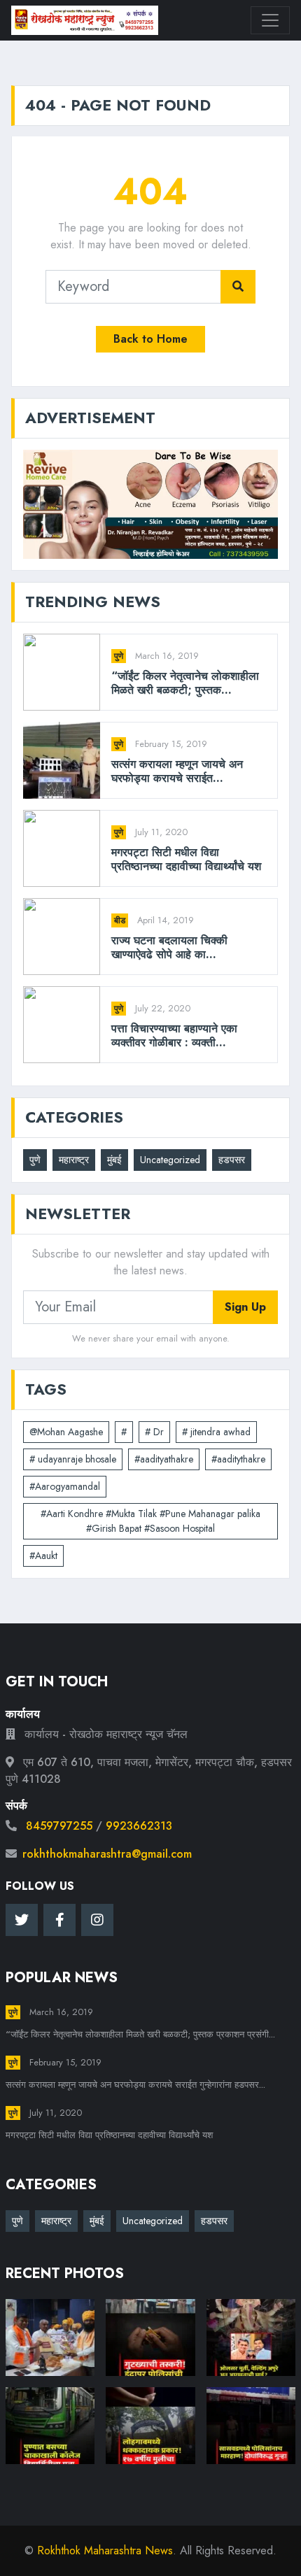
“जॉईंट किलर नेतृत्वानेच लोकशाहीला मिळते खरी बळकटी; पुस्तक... (185, 683)
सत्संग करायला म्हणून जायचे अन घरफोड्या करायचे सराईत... (177, 771)
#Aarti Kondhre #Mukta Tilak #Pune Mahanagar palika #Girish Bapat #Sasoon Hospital (150, 1521)
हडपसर (232, 1160)
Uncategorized (170, 1160)
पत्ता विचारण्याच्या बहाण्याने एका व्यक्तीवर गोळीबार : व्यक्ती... (174, 1035)
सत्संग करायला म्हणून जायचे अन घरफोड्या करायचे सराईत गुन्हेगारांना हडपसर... (135, 2085)
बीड (120, 920)
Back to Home (150, 339)
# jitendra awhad (216, 1432)
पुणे (119, 656)
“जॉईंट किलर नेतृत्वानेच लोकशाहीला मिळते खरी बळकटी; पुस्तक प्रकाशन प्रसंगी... (140, 2034)
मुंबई (114, 1160)
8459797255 (59, 1826)
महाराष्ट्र (74, 1160)
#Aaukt (43, 1556)
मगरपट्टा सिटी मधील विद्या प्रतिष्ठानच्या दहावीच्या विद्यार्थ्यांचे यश (186, 859)
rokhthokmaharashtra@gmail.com (107, 1854)
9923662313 (139, 1826)
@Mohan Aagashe (66, 1432)
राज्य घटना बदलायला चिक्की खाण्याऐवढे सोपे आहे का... (169, 947)
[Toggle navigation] (270, 20)
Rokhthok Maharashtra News (105, 2550)
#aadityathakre (164, 1459)
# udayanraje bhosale (73, 1459)
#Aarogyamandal (65, 1486)
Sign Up (245, 1307)
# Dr (154, 1432)
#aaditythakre (238, 1459)
